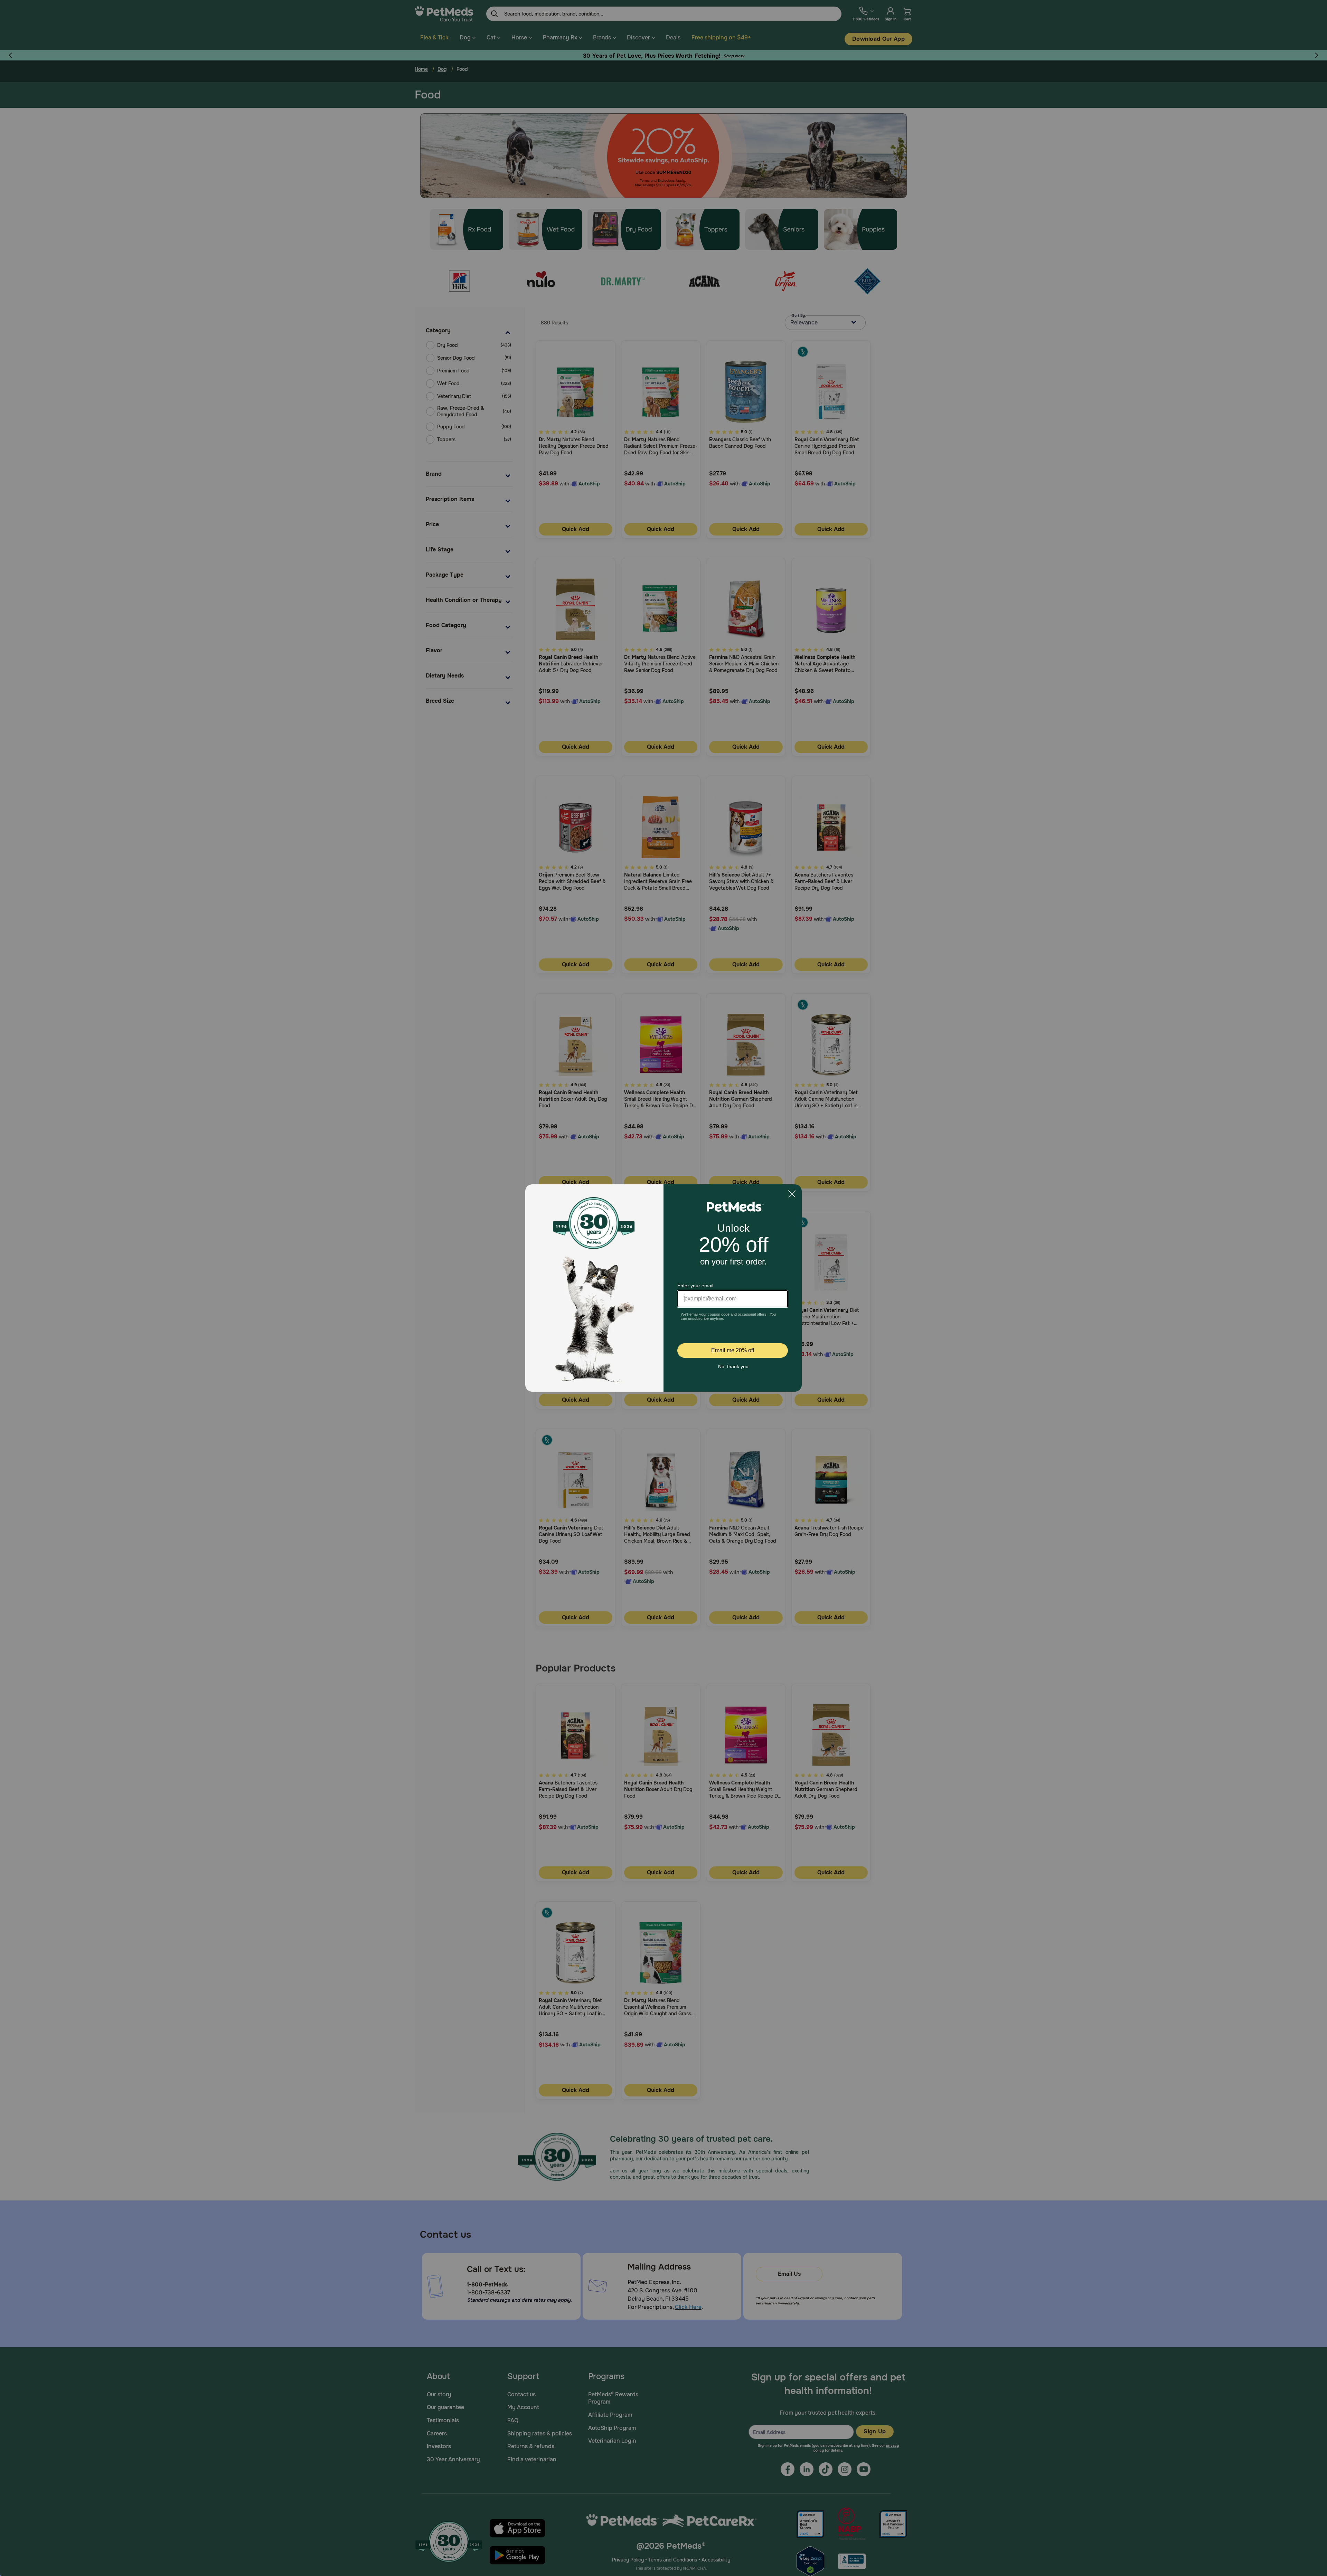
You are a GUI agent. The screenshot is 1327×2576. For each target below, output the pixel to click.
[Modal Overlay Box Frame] (663, 1288)
